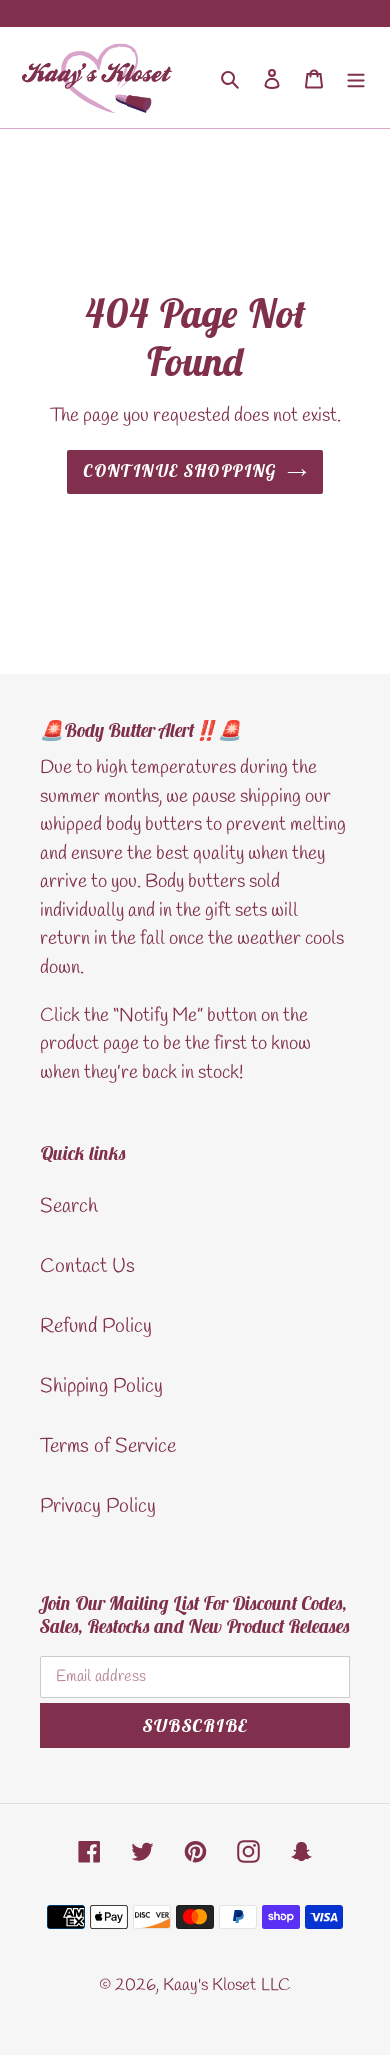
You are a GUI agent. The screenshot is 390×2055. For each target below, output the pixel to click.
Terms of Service (108, 1446)
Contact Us (87, 1266)
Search (69, 1206)
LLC (276, 1985)
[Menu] (356, 77)
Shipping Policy (101, 1386)
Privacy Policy (98, 1506)
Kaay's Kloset (209, 1985)
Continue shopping (179, 471)
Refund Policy (96, 1326)
